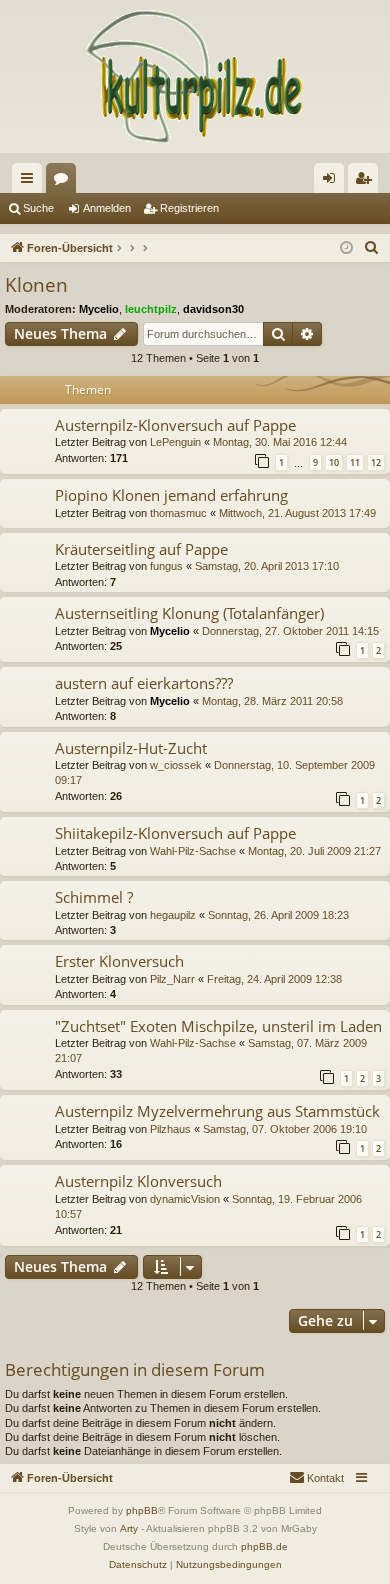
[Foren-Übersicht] (195, 76)
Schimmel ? (94, 897)
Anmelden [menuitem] (333, 182)
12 (376, 462)
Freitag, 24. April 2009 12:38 (274, 979)
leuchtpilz (151, 309)
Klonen (36, 285)
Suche (38, 208)
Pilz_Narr (172, 979)
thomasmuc (178, 513)
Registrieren (189, 208)
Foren (65, 182)
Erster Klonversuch (119, 961)
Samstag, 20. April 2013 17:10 (267, 566)
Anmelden (107, 208)
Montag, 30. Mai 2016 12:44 (280, 442)
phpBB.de (264, 1546)
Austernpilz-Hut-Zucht (131, 748)
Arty (129, 1528)
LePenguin (175, 442)
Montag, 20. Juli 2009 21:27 (314, 851)
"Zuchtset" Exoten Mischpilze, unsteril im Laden (218, 1026)
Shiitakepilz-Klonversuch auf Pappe (175, 833)
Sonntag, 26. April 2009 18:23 (278, 915)
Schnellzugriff (31, 182)
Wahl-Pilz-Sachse (193, 851)
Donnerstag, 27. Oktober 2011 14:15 (290, 631)
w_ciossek (176, 765)
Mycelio (99, 309)
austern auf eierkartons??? (144, 683)
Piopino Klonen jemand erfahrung (171, 495)
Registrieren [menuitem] (367, 182)
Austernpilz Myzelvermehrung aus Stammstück (217, 1111)
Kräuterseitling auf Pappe (141, 549)
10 (334, 462)
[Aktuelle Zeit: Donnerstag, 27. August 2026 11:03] (346, 248)
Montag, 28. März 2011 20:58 (272, 701)
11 (355, 462)
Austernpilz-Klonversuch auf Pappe (175, 425)
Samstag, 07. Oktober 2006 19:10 (285, 1129)
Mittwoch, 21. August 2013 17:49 (297, 513)
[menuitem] (372, 248)
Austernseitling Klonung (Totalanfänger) (189, 613)
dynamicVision (185, 1199)
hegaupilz (173, 915)
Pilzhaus (170, 1129)
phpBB (142, 1510)
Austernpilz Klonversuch (138, 1181)
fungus (166, 566)
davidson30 (213, 309)
